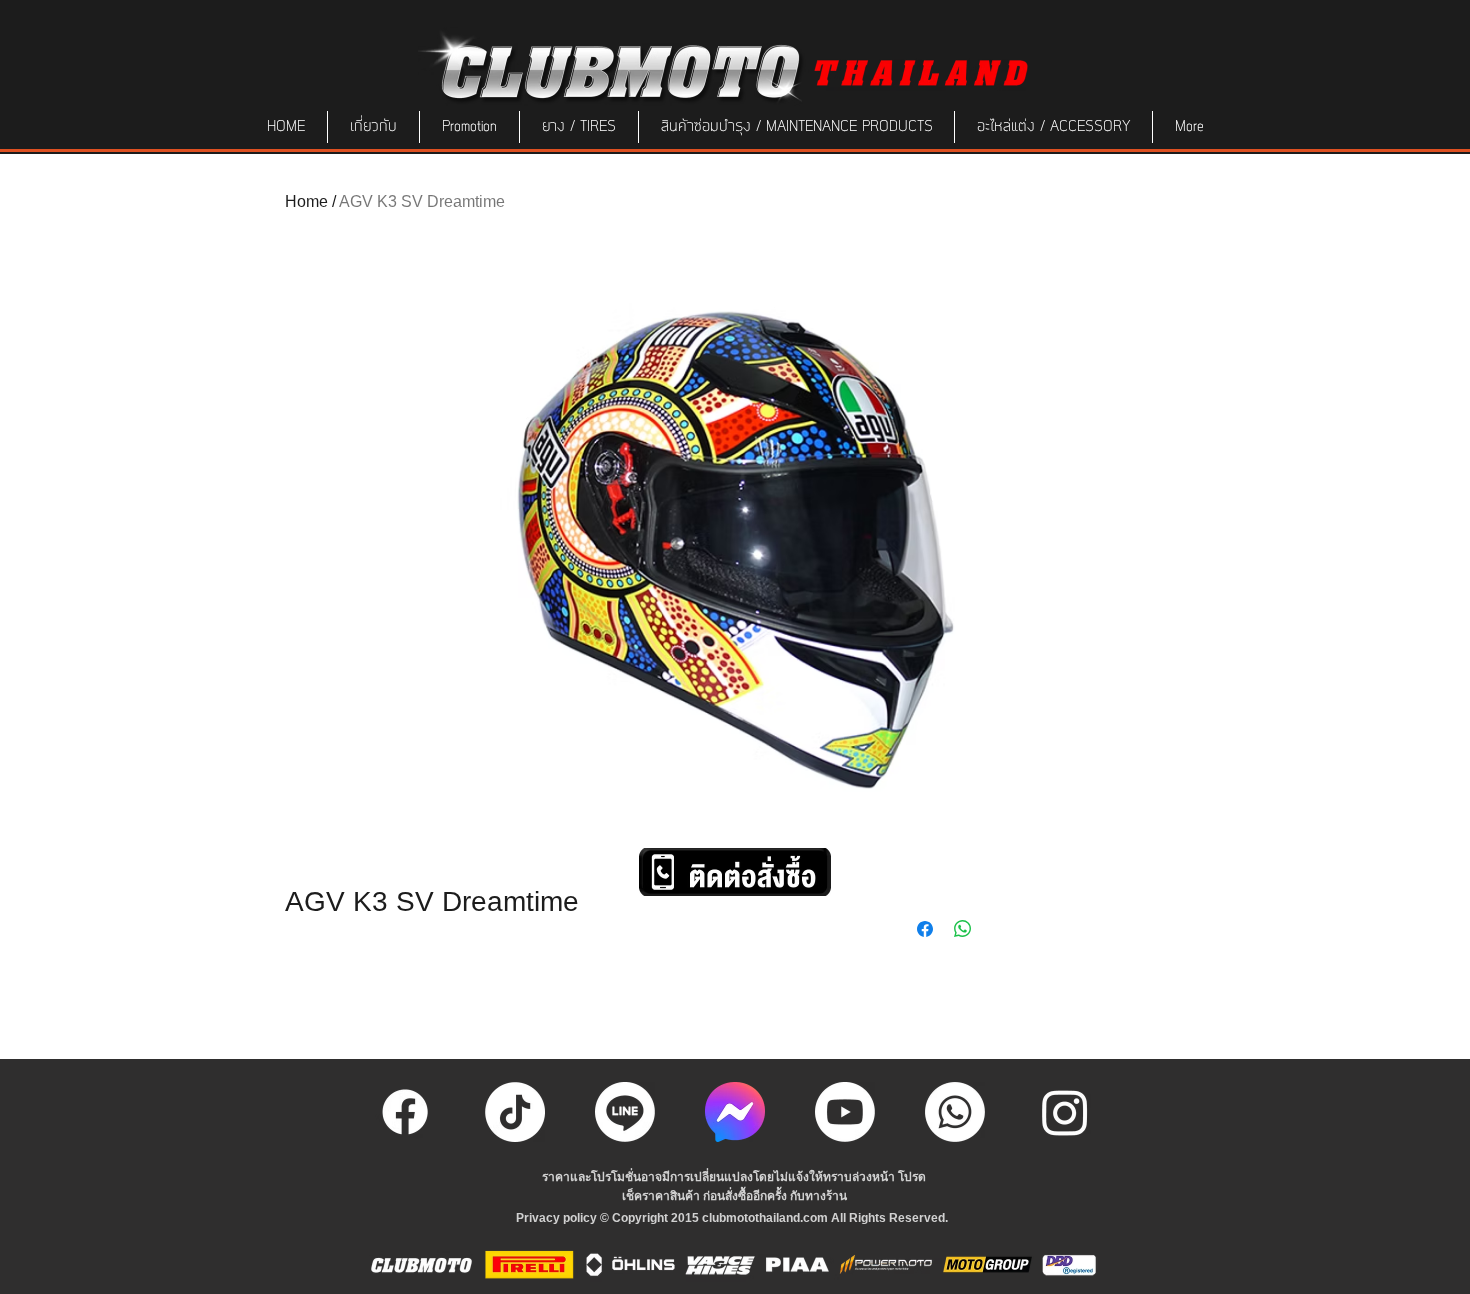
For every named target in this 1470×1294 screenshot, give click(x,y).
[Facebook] (405, 1112)
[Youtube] (845, 1112)
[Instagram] (1065, 1112)
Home (306, 201)
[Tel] (955, 1112)
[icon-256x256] (735, 1112)
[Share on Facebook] (925, 929)
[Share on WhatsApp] (963, 929)
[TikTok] (515, 1112)
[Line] (625, 1112)
